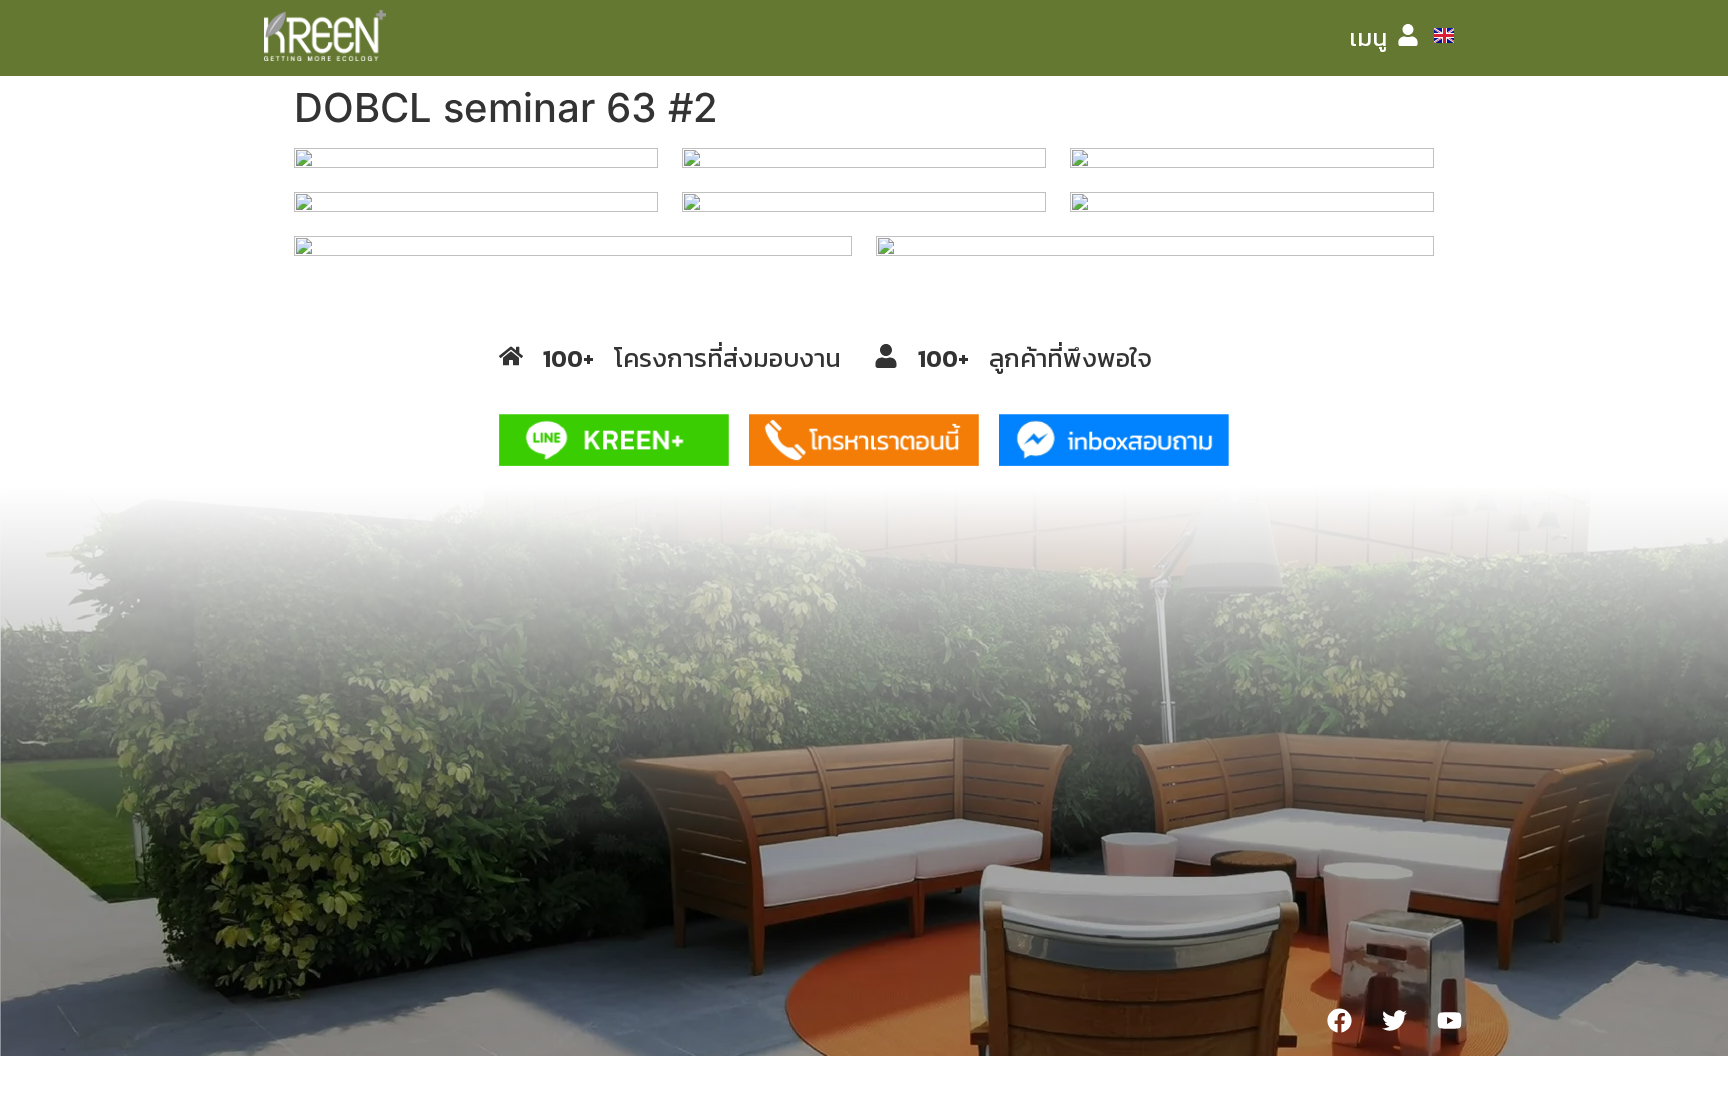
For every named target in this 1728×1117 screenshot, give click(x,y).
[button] (1368, 38)
